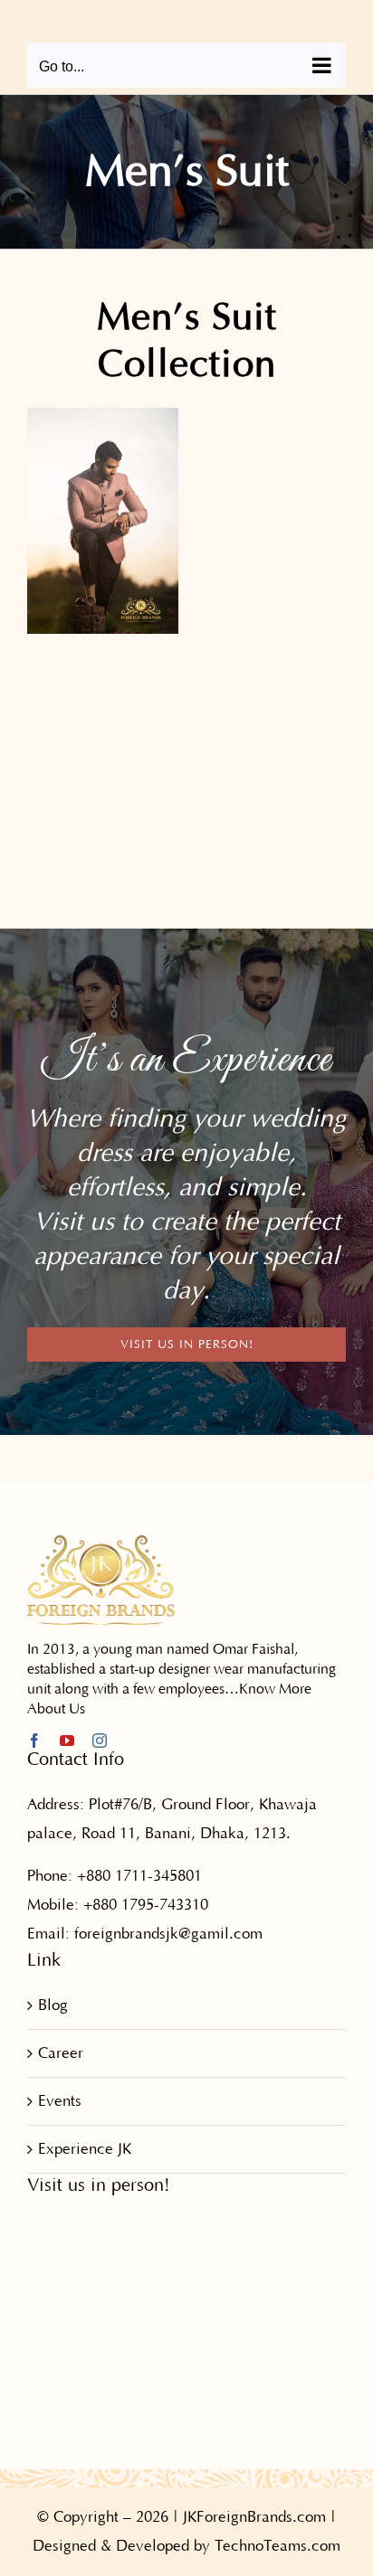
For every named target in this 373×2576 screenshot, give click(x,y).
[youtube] (67, 1741)
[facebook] (34, 1741)
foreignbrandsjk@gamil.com (168, 1934)
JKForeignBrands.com (254, 2517)
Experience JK (85, 2149)
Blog (53, 2005)
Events (60, 2101)
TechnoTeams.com (277, 2546)
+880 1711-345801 (139, 1876)
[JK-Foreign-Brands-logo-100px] (101, 1542)
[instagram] (100, 1741)
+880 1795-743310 (146, 1905)
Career (61, 2053)
